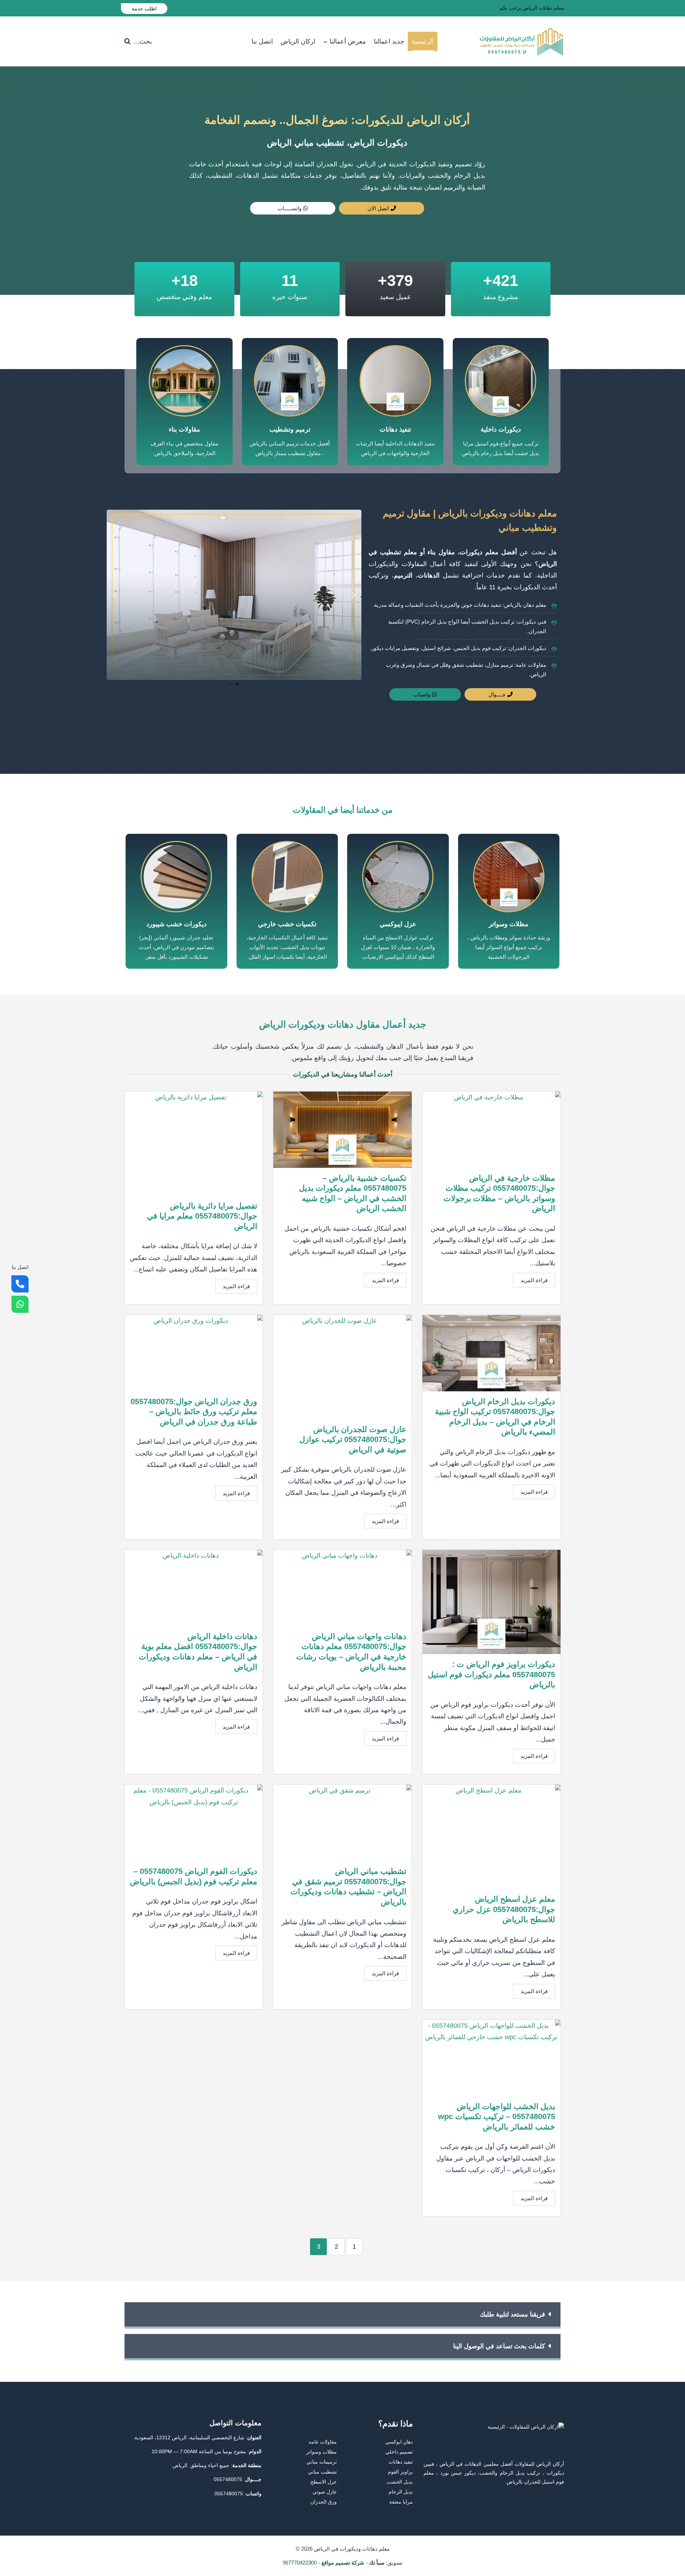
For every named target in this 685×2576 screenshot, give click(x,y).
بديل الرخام (401, 2492)
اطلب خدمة (144, 9)
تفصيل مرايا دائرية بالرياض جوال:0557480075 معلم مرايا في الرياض (202, 1216)
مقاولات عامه (323, 2442)
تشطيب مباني (322, 2472)
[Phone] (20, 1284)
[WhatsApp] (20, 1304)
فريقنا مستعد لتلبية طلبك (513, 2314)
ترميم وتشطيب (290, 429)
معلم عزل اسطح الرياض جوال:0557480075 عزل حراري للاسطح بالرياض (504, 1909)
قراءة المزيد (534, 1280)
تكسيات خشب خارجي (287, 924)
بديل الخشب (400, 2482)
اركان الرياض (298, 41)
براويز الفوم (400, 2472)
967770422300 (300, 2563)
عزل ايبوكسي (398, 924)
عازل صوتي (325, 2492)
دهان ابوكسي (399, 2442)
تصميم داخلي (399, 2452)
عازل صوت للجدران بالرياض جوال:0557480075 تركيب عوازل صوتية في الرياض (353, 1440)
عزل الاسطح (324, 2482)
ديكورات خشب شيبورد (176, 924)
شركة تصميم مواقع (343, 2563)
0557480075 (228, 2479)
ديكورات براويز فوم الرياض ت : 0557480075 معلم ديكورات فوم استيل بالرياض (491, 1674)
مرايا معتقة (401, 2502)
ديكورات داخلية (501, 429)
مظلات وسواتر (509, 924)
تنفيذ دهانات (395, 429)
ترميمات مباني (322, 2462)
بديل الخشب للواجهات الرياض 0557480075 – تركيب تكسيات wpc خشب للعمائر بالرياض (497, 2117)
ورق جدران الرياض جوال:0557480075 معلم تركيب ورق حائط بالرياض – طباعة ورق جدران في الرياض (194, 1412)
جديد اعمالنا (389, 41)
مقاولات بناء (184, 429)
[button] (115, 595)
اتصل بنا (262, 41)
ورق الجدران (324, 2502)
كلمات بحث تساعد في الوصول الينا (499, 2346)
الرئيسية (423, 41)
